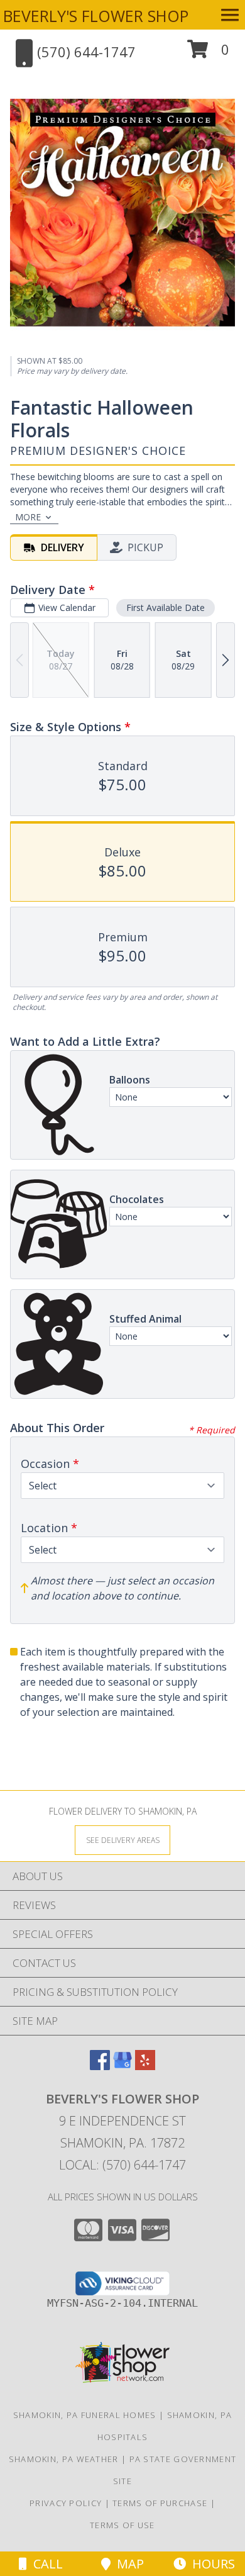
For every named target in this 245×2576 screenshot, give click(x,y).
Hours (210, 2564)
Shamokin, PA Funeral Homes (85, 2415)
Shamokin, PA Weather (64, 2459)
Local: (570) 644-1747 (122, 2165)
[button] (208, 54)
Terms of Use (122, 2525)
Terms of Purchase (160, 2503)
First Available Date (166, 608)
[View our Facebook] (100, 2066)
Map (127, 2564)
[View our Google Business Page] (122, 2066)
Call (45, 2564)
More (28, 517)
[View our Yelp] (145, 2066)
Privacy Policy (66, 2503)
